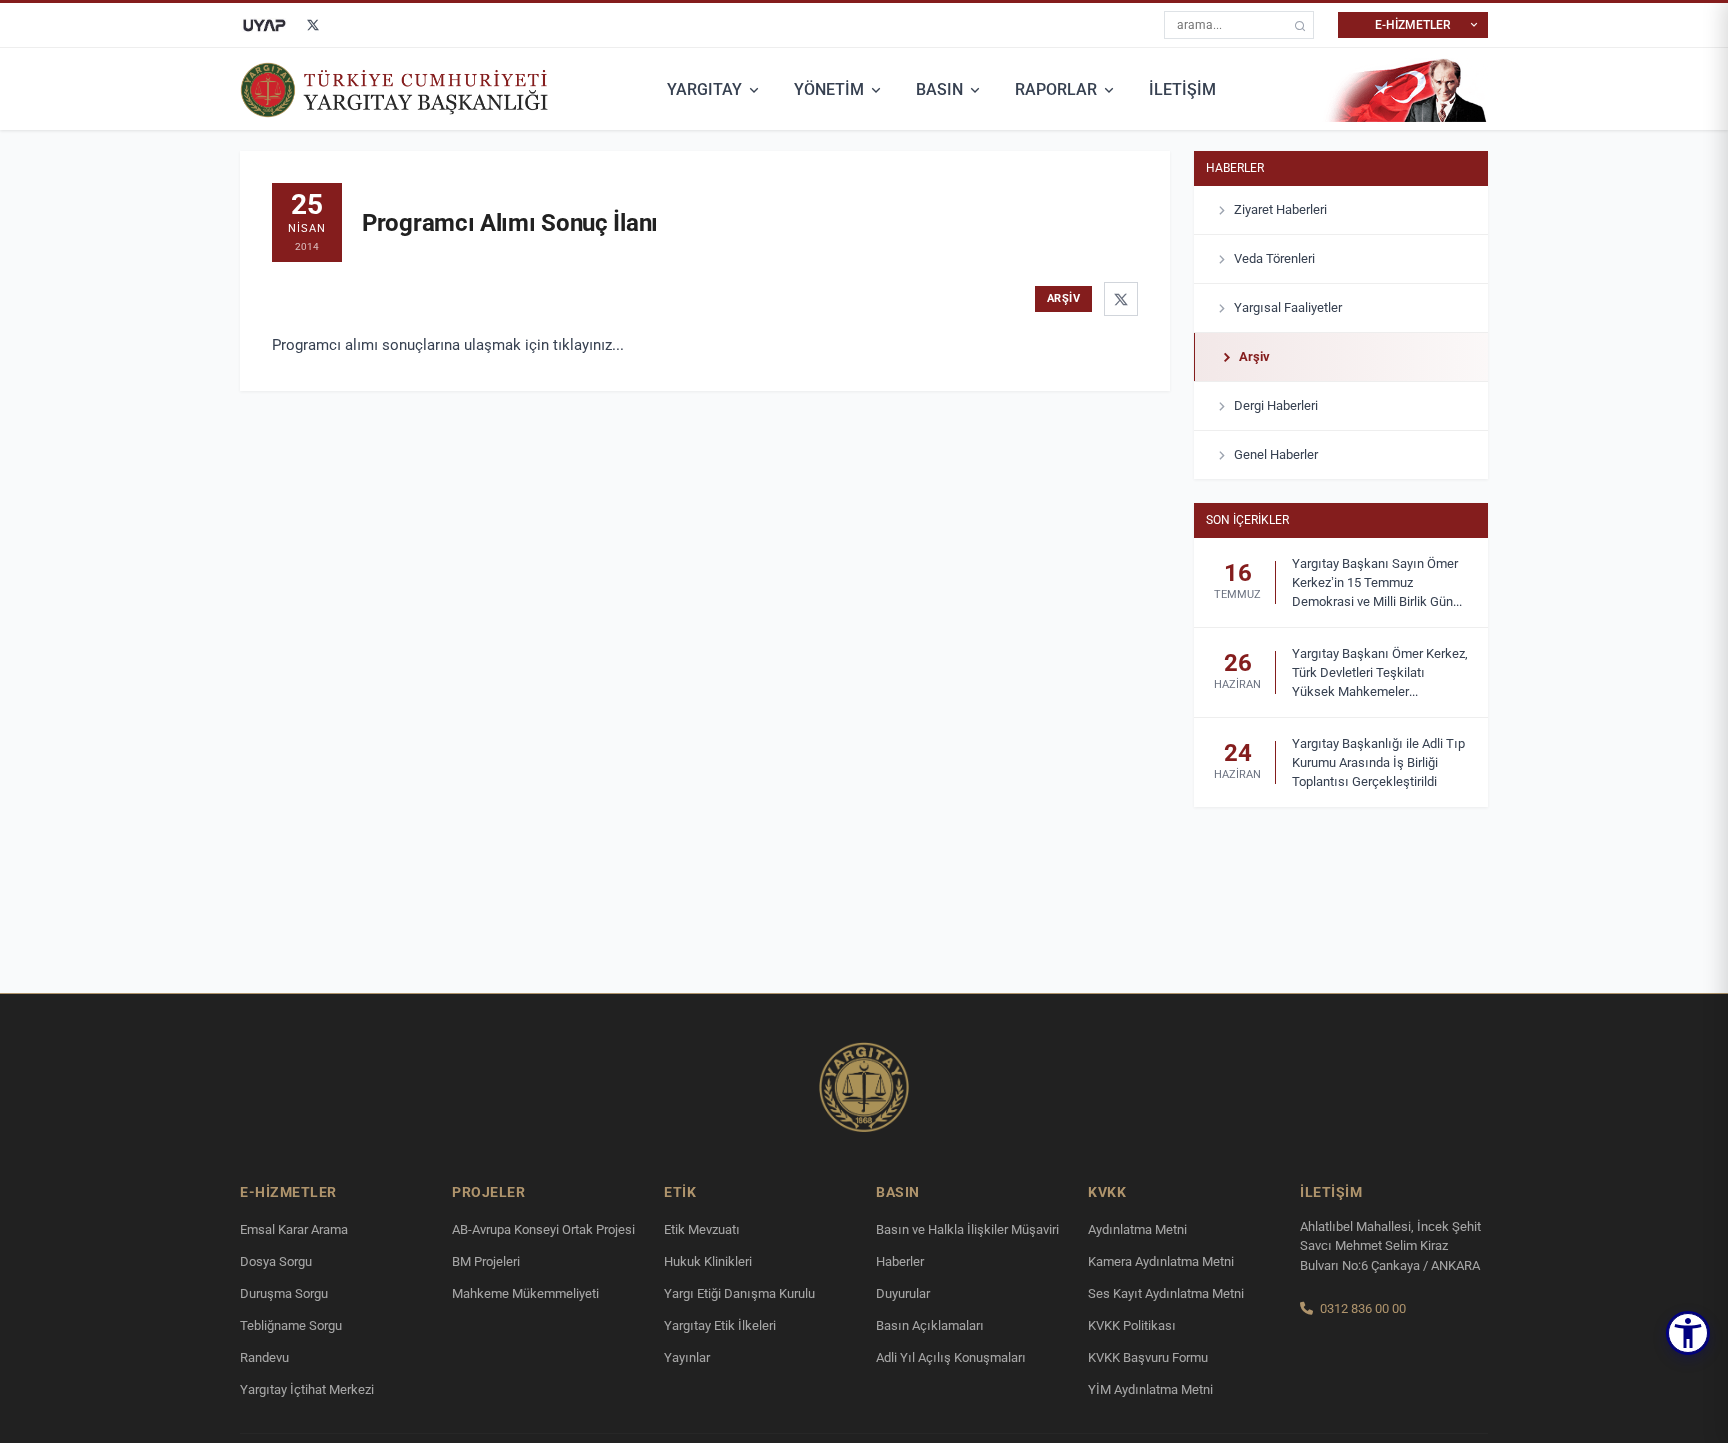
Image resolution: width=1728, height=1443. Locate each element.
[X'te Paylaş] (1121, 299)
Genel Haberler (1276, 454)
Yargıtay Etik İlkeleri (720, 1325)
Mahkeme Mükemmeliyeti (525, 1293)
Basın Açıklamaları (930, 1325)
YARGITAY (704, 89)
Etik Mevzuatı (702, 1229)
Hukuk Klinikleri (708, 1261)
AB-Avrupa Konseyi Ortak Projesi (543, 1229)
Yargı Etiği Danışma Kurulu (739, 1293)
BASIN (939, 89)
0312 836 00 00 (1363, 1308)
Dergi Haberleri (1276, 405)
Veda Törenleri (1274, 258)
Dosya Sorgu (276, 1261)
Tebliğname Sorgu (291, 1325)
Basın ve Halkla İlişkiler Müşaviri (967, 1229)
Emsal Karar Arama (294, 1229)
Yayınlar (687, 1357)
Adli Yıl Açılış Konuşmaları (951, 1357)
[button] (1688, 1333)
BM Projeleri (486, 1261)
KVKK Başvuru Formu (1148, 1357)
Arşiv (1254, 356)
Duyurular (903, 1293)
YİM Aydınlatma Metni (1150, 1389)
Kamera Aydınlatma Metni (1161, 1261)
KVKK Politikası (1132, 1325)
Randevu (264, 1357)
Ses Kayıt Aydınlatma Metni (1166, 1293)
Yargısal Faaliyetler (1288, 307)
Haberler (1235, 168)
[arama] (1300, 25)
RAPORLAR (1056, 89)
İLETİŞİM (1182, 89)
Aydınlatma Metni (1137, 1229)
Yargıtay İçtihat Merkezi (307, 1389)
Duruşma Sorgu (284, 1293)
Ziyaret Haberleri (1280, 209)
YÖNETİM (829, 89)
